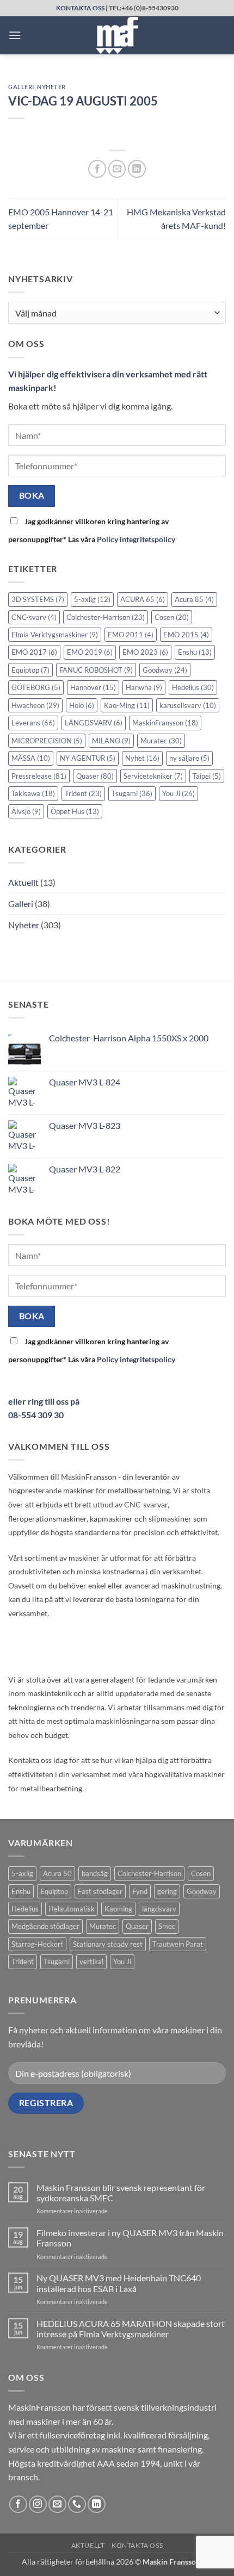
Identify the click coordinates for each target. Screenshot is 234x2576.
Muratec (161, 741)
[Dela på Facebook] (97, 169)
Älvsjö (26, 811)
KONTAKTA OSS (80, 8)
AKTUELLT (88, 2545)
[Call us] (77, 2504)
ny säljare (189, 758)
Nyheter (51, 87)
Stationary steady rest (108, 1944)
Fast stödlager (100, 1891)
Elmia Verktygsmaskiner (55, 635)
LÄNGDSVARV (94, 723)
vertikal (91, 1962)
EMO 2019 (90, 652)
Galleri (21, 87)
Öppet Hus (75, 811)
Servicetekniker (153, 776)
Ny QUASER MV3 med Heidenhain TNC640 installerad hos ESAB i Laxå (119, 2283)
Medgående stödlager (45, 1926)
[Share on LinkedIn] (137, 169)
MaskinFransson (165, 723)
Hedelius (193, 687)
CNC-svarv (34, 617)
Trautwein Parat (178, 1944)
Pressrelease (39, 776)
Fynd (140, 1891)
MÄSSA (31, 758)
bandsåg (95, 1873)
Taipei (207, 776)
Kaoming (118, 1909)
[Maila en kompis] (117, 169)
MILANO (111, 741)
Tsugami (132, 793)
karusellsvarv (188, 705)
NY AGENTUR (88, 758)
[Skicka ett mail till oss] (57, 2504)
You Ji (178, 793)
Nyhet (142, 758)
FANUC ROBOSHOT (96, 670)
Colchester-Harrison (106, 617)
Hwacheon (35, 705)
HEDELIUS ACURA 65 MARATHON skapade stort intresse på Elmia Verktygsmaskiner (131, 2329)
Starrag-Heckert (37, 1944)
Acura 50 (57, 1873)
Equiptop (30, 670)
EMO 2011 (131, 635)
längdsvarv (159, 1909)
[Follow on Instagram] (38, 2504)
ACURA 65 (143, 599)
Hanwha (144, 687)
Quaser (95, 776)
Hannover (93, 687)
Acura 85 (194, 599)
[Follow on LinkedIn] (97, 2504)
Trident (83, 793)
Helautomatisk (72, 1909)
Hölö (82, 705)
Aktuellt (23, 882)
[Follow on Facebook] (18, 2504)
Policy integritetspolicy (136, 539)
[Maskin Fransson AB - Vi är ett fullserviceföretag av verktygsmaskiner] (117, 35)
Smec (167, 1926)
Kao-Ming (127, 705)
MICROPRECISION (47, 741)
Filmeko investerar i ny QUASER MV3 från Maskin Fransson (130, 2238)
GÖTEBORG (36, 687)
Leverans (33, 723)
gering (167, 1891)
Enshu (195, 652)
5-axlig (92, 599)
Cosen (172, 617)
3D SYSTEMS (38, 599)
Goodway (165, 670)
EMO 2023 (145, 652)
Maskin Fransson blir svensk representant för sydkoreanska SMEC (121, 2193)
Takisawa (33, 793)
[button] (15, 35)
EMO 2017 (34, 652)
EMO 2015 (186, 635)
